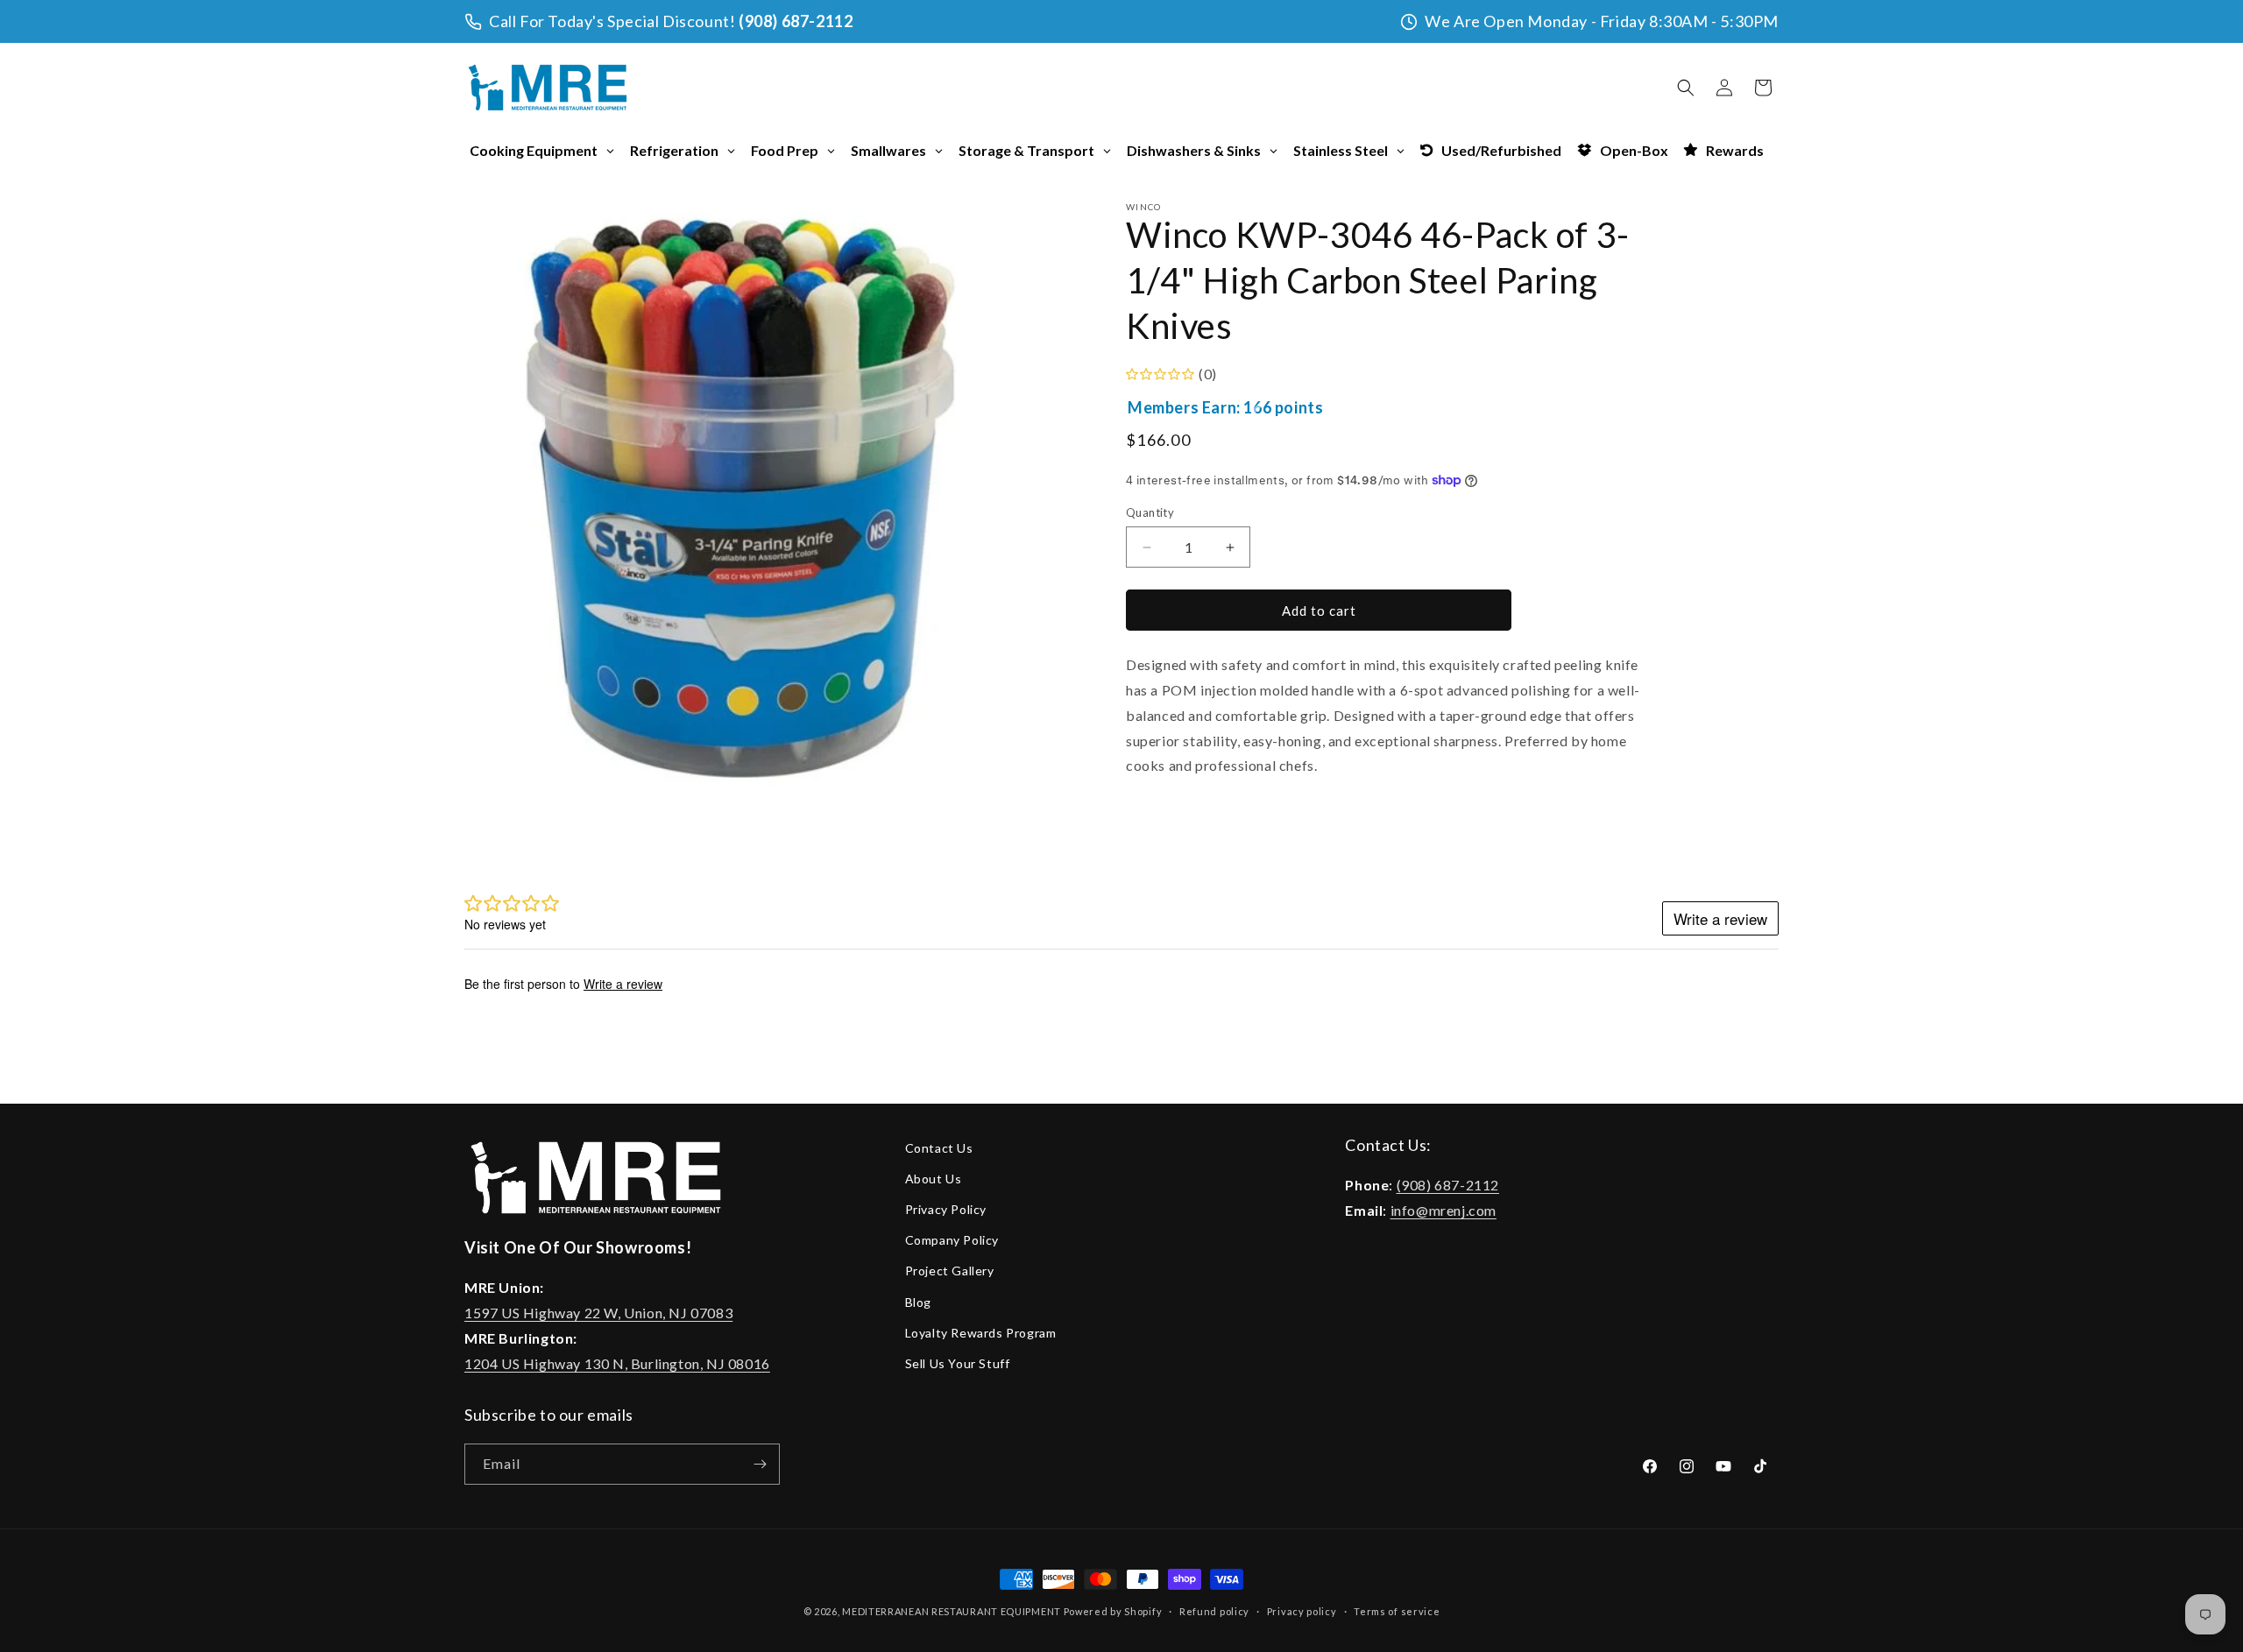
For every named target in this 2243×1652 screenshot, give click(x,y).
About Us (934, 1179)
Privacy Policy (946, 1209)
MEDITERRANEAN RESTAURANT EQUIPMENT (952, 1611)
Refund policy (1214, 1610)
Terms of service (1397, 1610)
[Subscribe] (760, 1464)
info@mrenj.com (1443, 1210)
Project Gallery (950, 1271)
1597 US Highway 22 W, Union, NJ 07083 (598, 1313)
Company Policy (952, 1240)
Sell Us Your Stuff (958, 1363)
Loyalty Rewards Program (981, 1333)
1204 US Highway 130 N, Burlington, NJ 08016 (617, 1363)
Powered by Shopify (1113, 1611)
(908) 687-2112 (796, 21)
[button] (1686, 88)
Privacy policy (1302, 1610)
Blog (918, 1302)
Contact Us (939, 1148)
